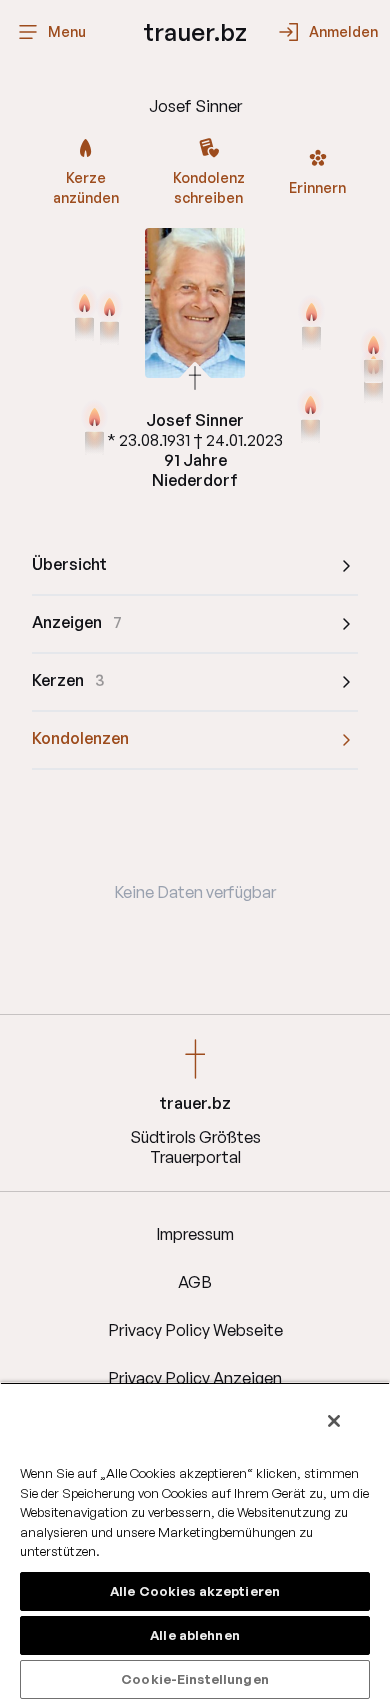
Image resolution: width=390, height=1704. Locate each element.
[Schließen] (334, 1421)
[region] (195, 1543)
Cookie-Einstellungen (195, 1679)
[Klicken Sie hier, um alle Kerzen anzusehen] (84, 315)
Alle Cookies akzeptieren (195, 1591)
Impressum (195, 1234)
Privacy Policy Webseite (195, 1330)
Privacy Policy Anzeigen (195, 1378)
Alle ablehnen (195, 1635)
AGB (195, 1282)
